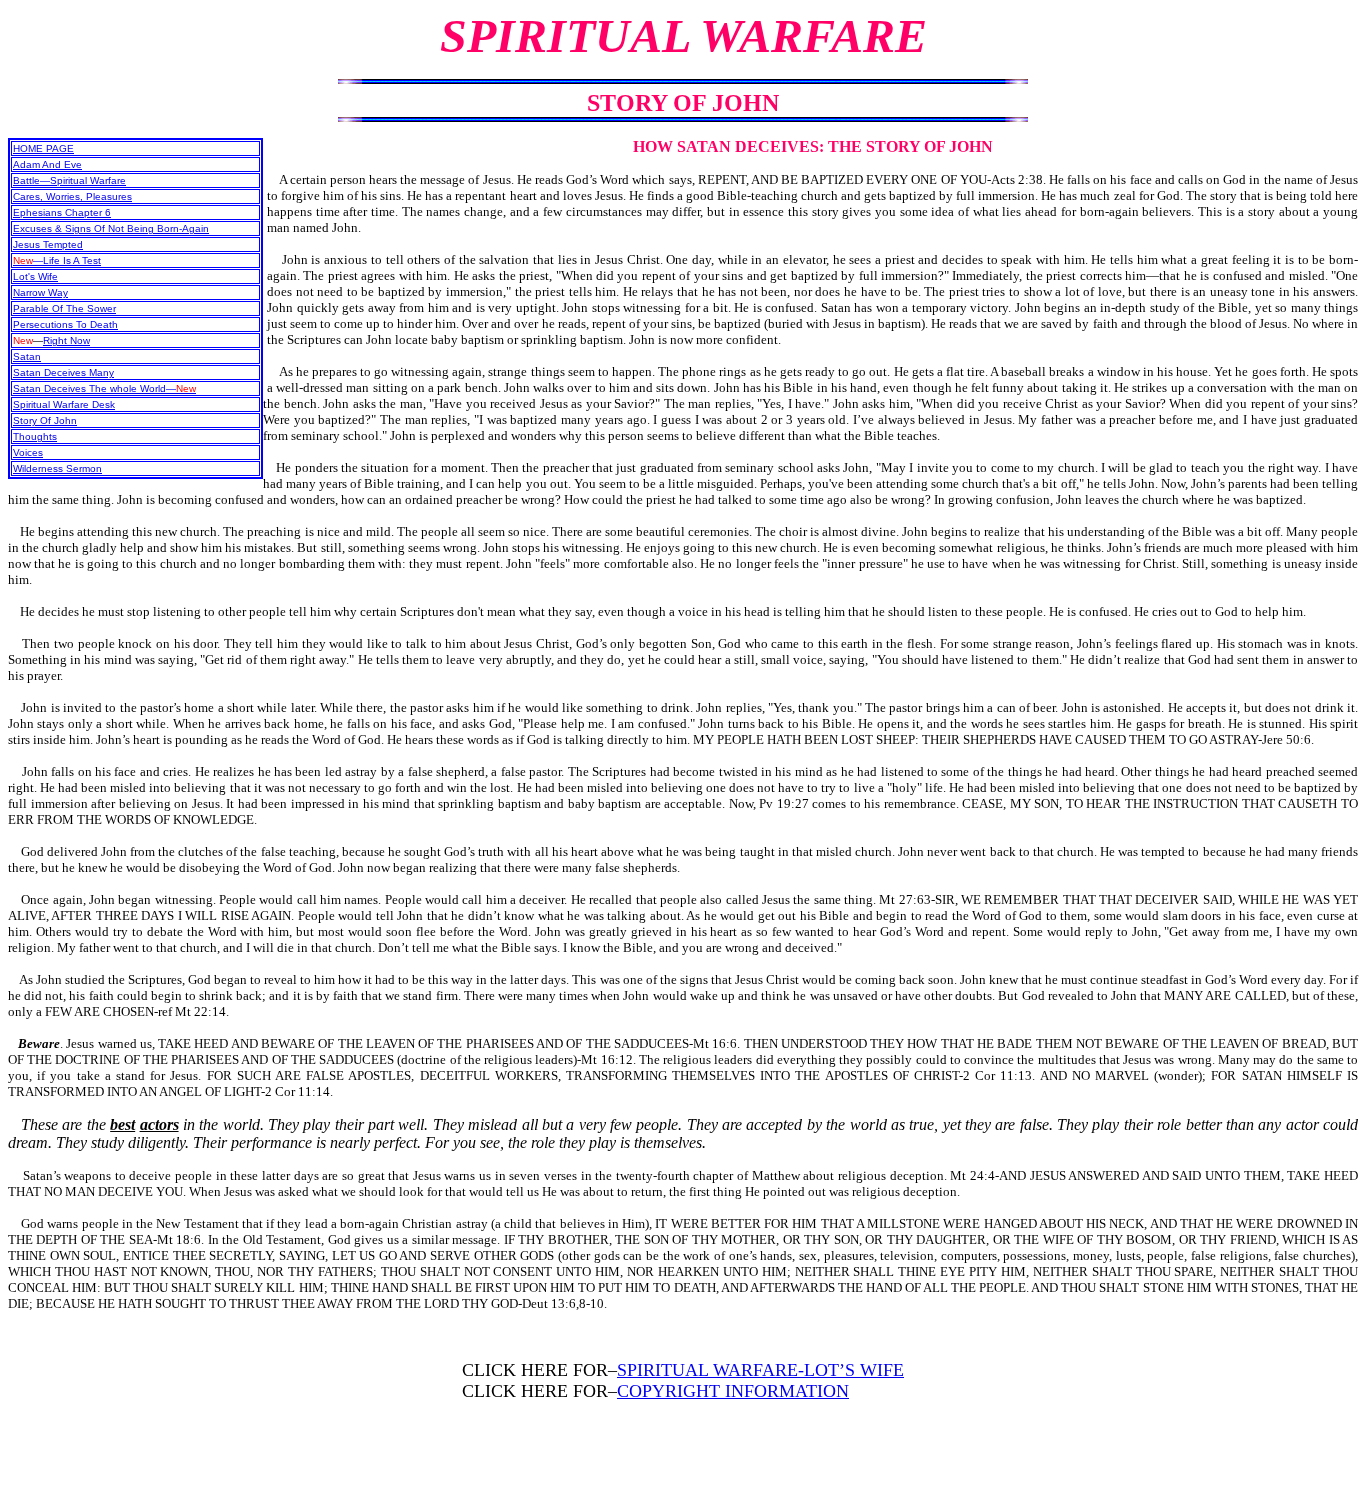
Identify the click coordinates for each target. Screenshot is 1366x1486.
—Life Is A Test (57, 260)
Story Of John (45, 420)
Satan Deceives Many (63, 372)
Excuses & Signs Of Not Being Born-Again (111, 228)
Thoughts (35, 436)
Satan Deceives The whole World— (104, 388)
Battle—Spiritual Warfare (69, 180)
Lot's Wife (35, 276)
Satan (27, 356)
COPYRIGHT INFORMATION (733, 1391)
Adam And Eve (47, 164)
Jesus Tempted (48, 244)
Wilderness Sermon (57, 468)
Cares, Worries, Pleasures (72, 196)
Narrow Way (40, 292)
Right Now (66, 340)
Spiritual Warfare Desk (64, 404)
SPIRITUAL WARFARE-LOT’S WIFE (760, 1370)
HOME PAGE (43, 148)
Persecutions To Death (65, 324)
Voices (28, 452)
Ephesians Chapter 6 (62, 212)
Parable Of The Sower (64, 308)
